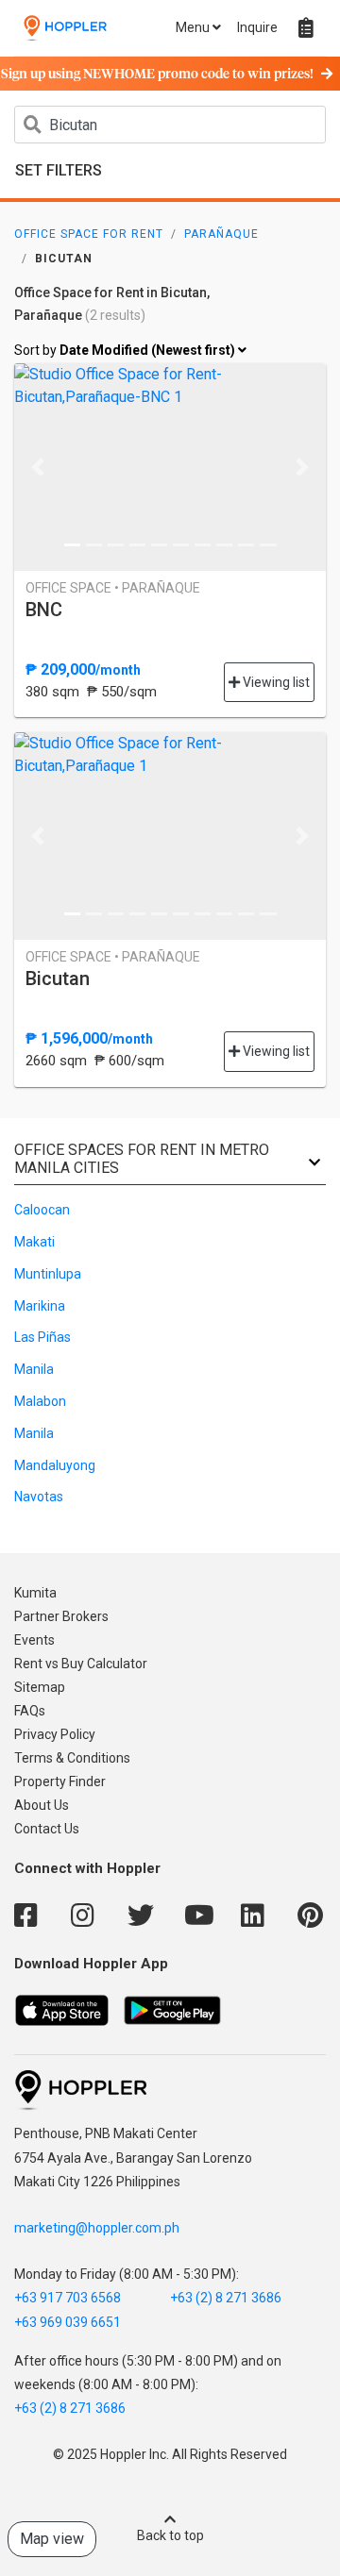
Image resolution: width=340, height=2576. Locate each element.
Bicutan (58, 979)
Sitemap (40, 1687)
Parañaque (221, 234)
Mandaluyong (55, 1465)
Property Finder (60, 1781)
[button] (38, 467)
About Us (42, 1805)
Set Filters (59, 170)
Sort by (126, 350)
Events (34, 1640)
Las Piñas (42, 1337)
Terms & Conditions (72, 1758)
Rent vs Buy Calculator (81, 1664)
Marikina (40, 1306)
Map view (52, 2539)
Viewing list (275, 682)
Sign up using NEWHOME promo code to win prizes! (157, 75)
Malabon (40, 1401)
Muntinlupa (48, 1274)
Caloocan (42, 1210)
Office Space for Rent (89, 234)
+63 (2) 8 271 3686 (226, 2298)
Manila (34, 1369)
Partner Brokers (61, 1616)
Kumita (35, 1593)
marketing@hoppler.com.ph (97, 2228)
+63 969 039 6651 (68, 2322)
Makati (34, 1242)
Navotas (39, 1497)
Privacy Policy (55, 1734)
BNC (44, 610)
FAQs (30, 1711)
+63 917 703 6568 (68, 2298)
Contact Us (47, 1829)
